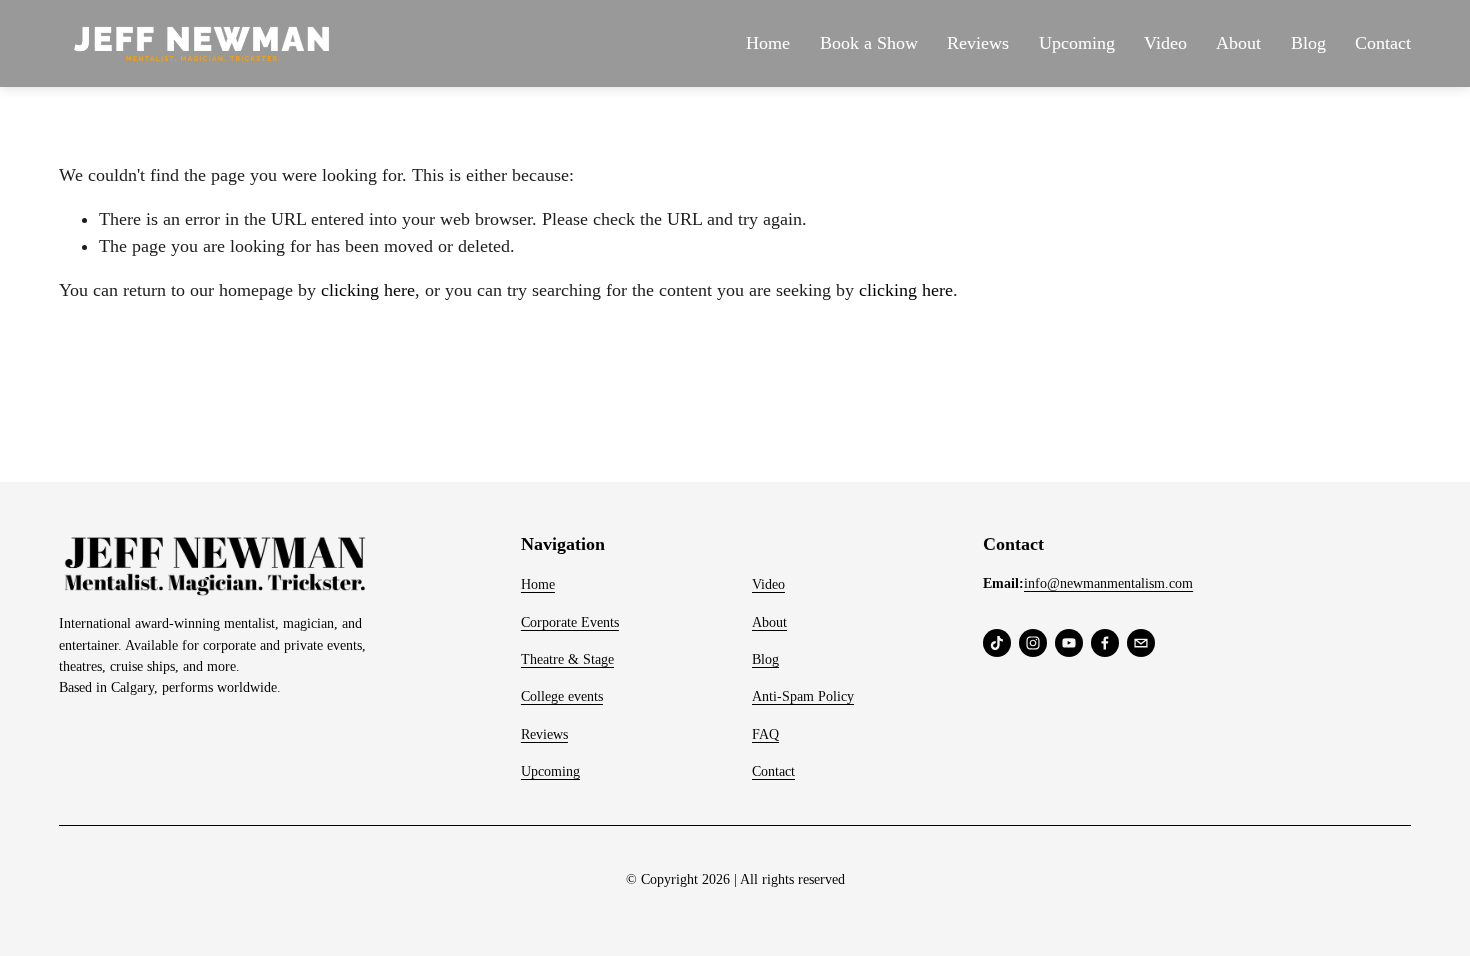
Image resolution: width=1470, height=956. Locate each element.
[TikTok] (997, 643)
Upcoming (1077, 43)
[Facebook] (1105, 643)
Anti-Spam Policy (803, 696)
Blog (1308, 43)
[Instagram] (1033, 643)
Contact (1383, 43)
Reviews (978, 43)
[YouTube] (1069, 643)
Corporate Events (570, 622)
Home (768, 43)
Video (1165, 43)
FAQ (765, 734)
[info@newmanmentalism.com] (1141, 643)
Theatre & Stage (567, 659)
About (1238, 43)
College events (562, 696)
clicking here (368, 290)
